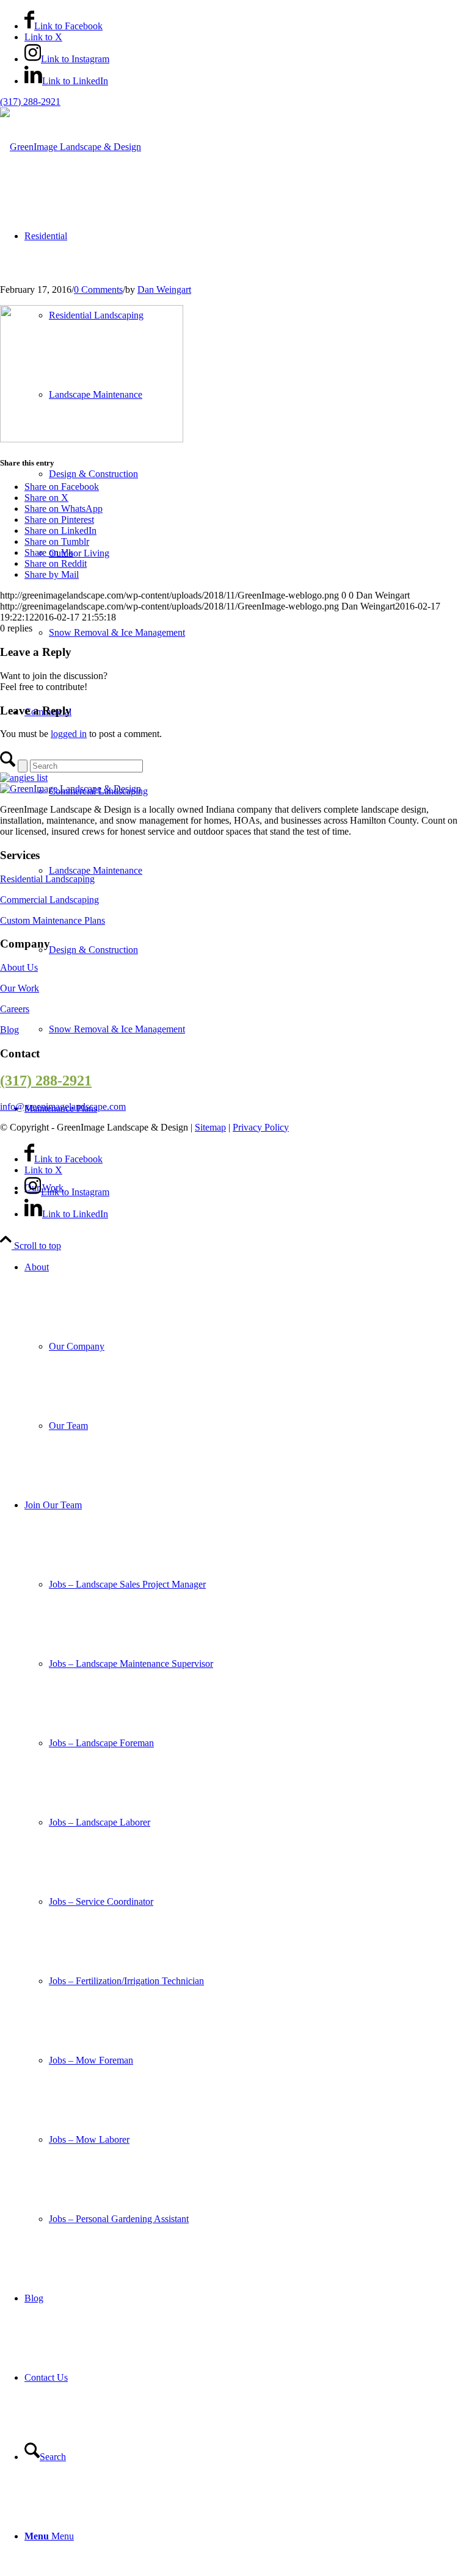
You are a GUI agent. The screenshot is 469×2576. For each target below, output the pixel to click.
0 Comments (98, 290)
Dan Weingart (164, 290)
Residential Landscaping (47, 879)
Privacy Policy (261, 1127)
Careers (15, 1009)
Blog (9, 1030)
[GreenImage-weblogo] (71, 147)
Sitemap (210, 1127)
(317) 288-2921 (30, 102)
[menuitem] (247, 1347)
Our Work (20, 988)
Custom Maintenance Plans (53, 920)
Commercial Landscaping (49, 900)
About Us (19, 967)
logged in (69, 734)
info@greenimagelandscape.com (63, 1106)
